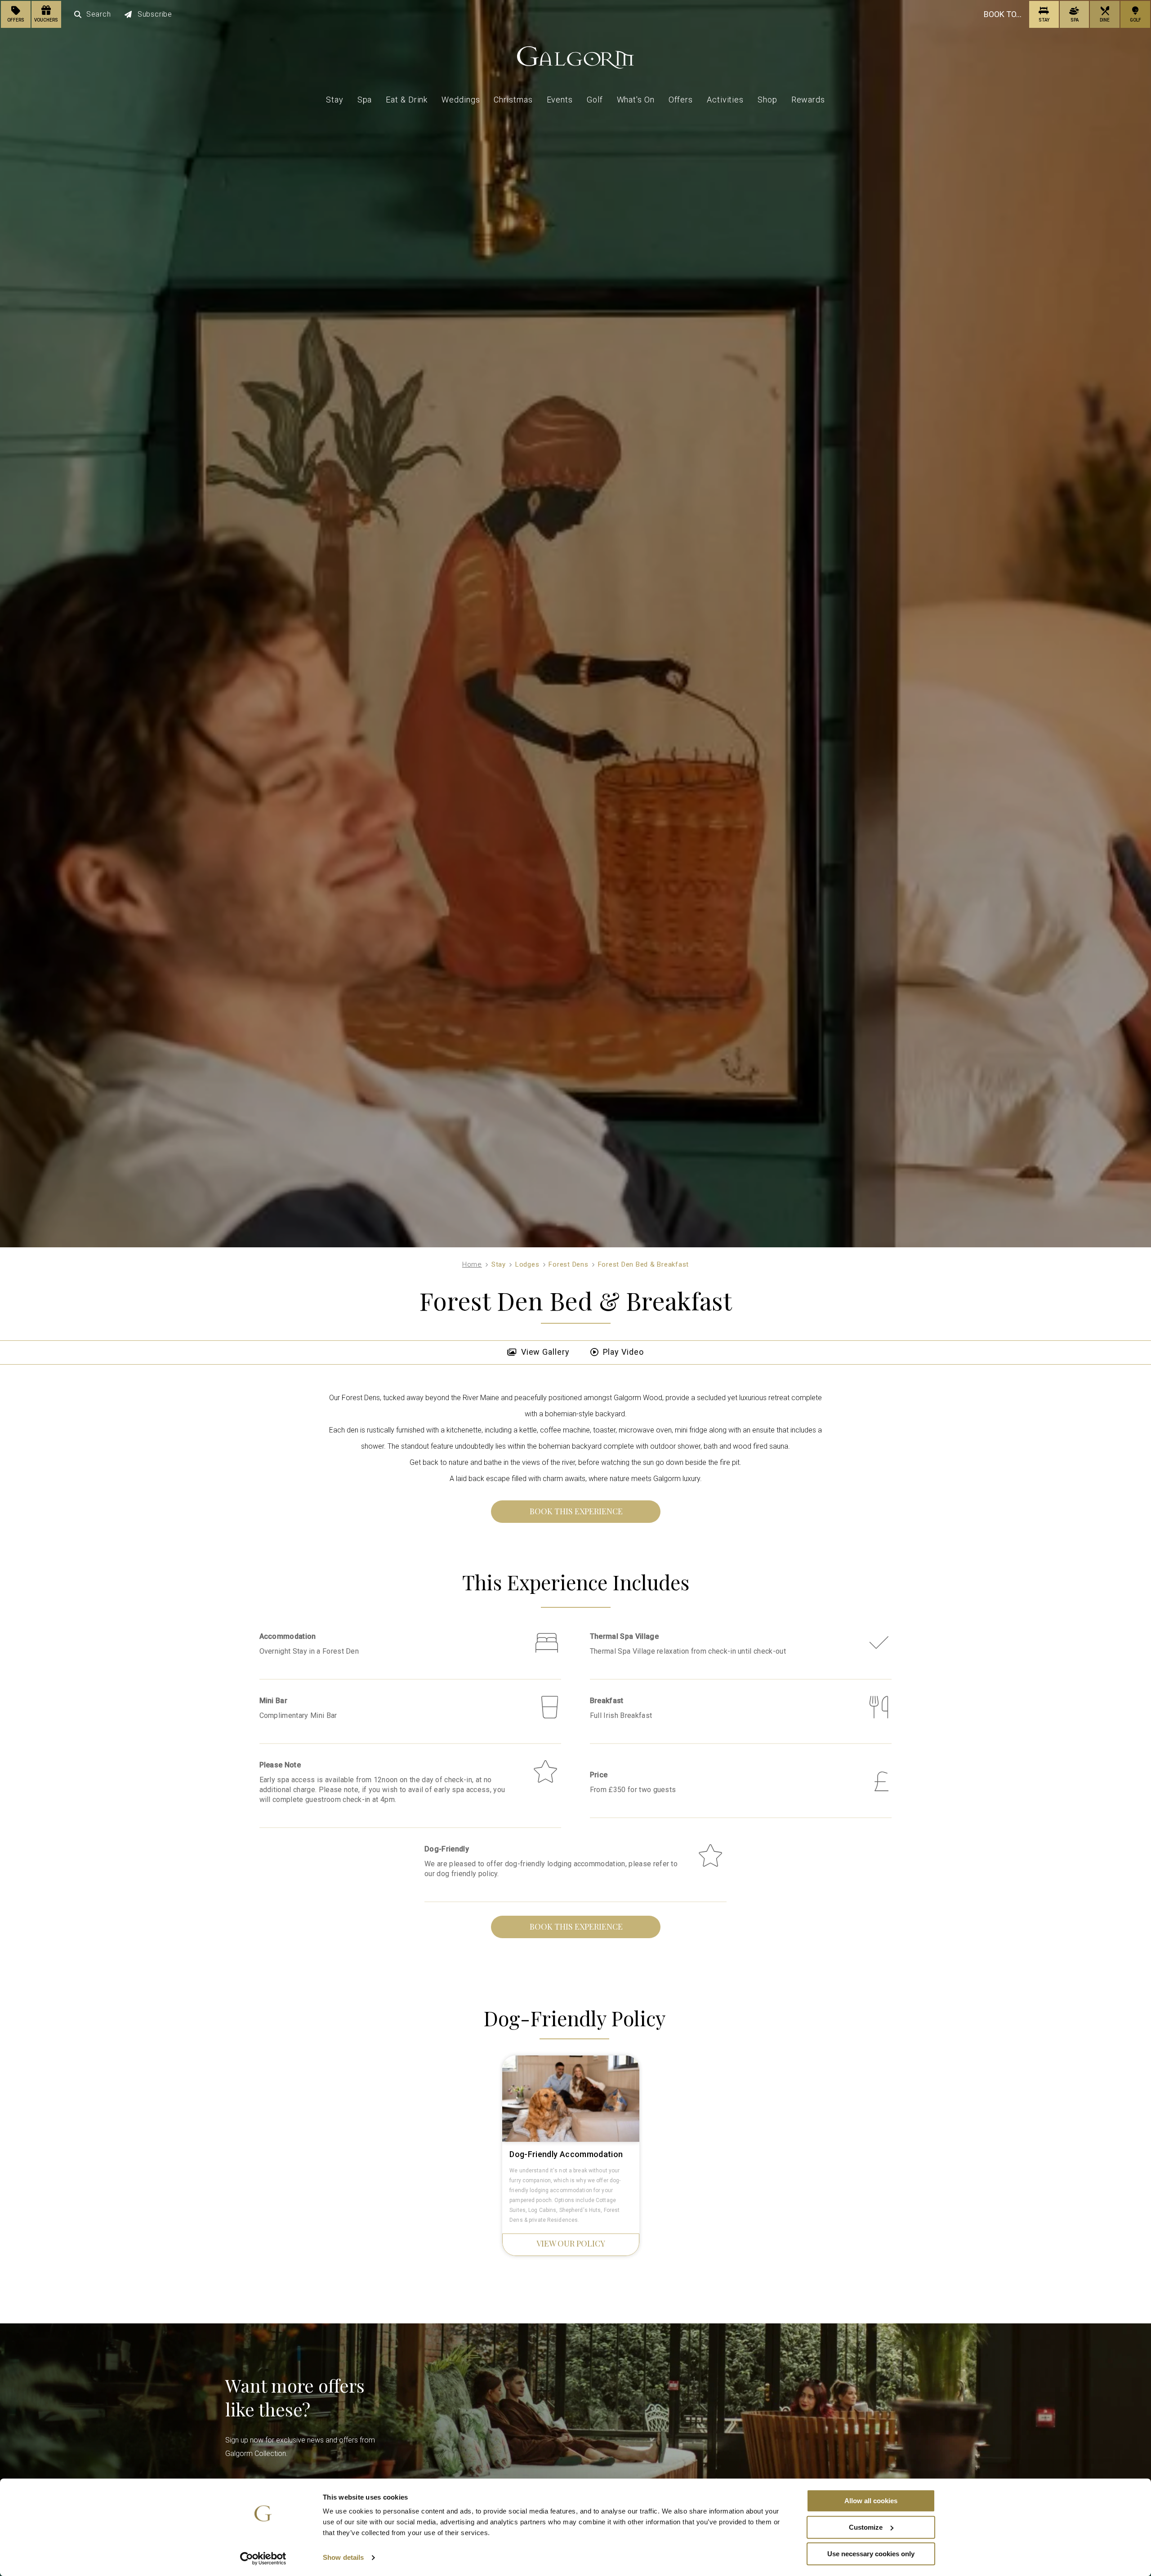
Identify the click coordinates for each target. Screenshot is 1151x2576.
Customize (866, 2527)
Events (560, 100)
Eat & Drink (407, 100)
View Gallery (545, 1352)
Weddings (461, 100)
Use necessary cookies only (871, 2554)
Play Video (623, 1352)
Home (472, 1264)
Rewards (808, 100)
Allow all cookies (871, 2501)
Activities (725, 100)
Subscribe (155, 14)
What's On (636, 100)
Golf (595, 100)
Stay (335, 100)
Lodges (527, 1264)
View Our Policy (571, 2243)
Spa (365, 100)
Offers (681, 100)
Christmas (513, 100)
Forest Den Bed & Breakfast (644, 1264)
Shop (767, 100)
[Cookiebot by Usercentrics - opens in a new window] (263, 2558)
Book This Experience (576, 1511)
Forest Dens (568, 1264)
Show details (343, 2558)
